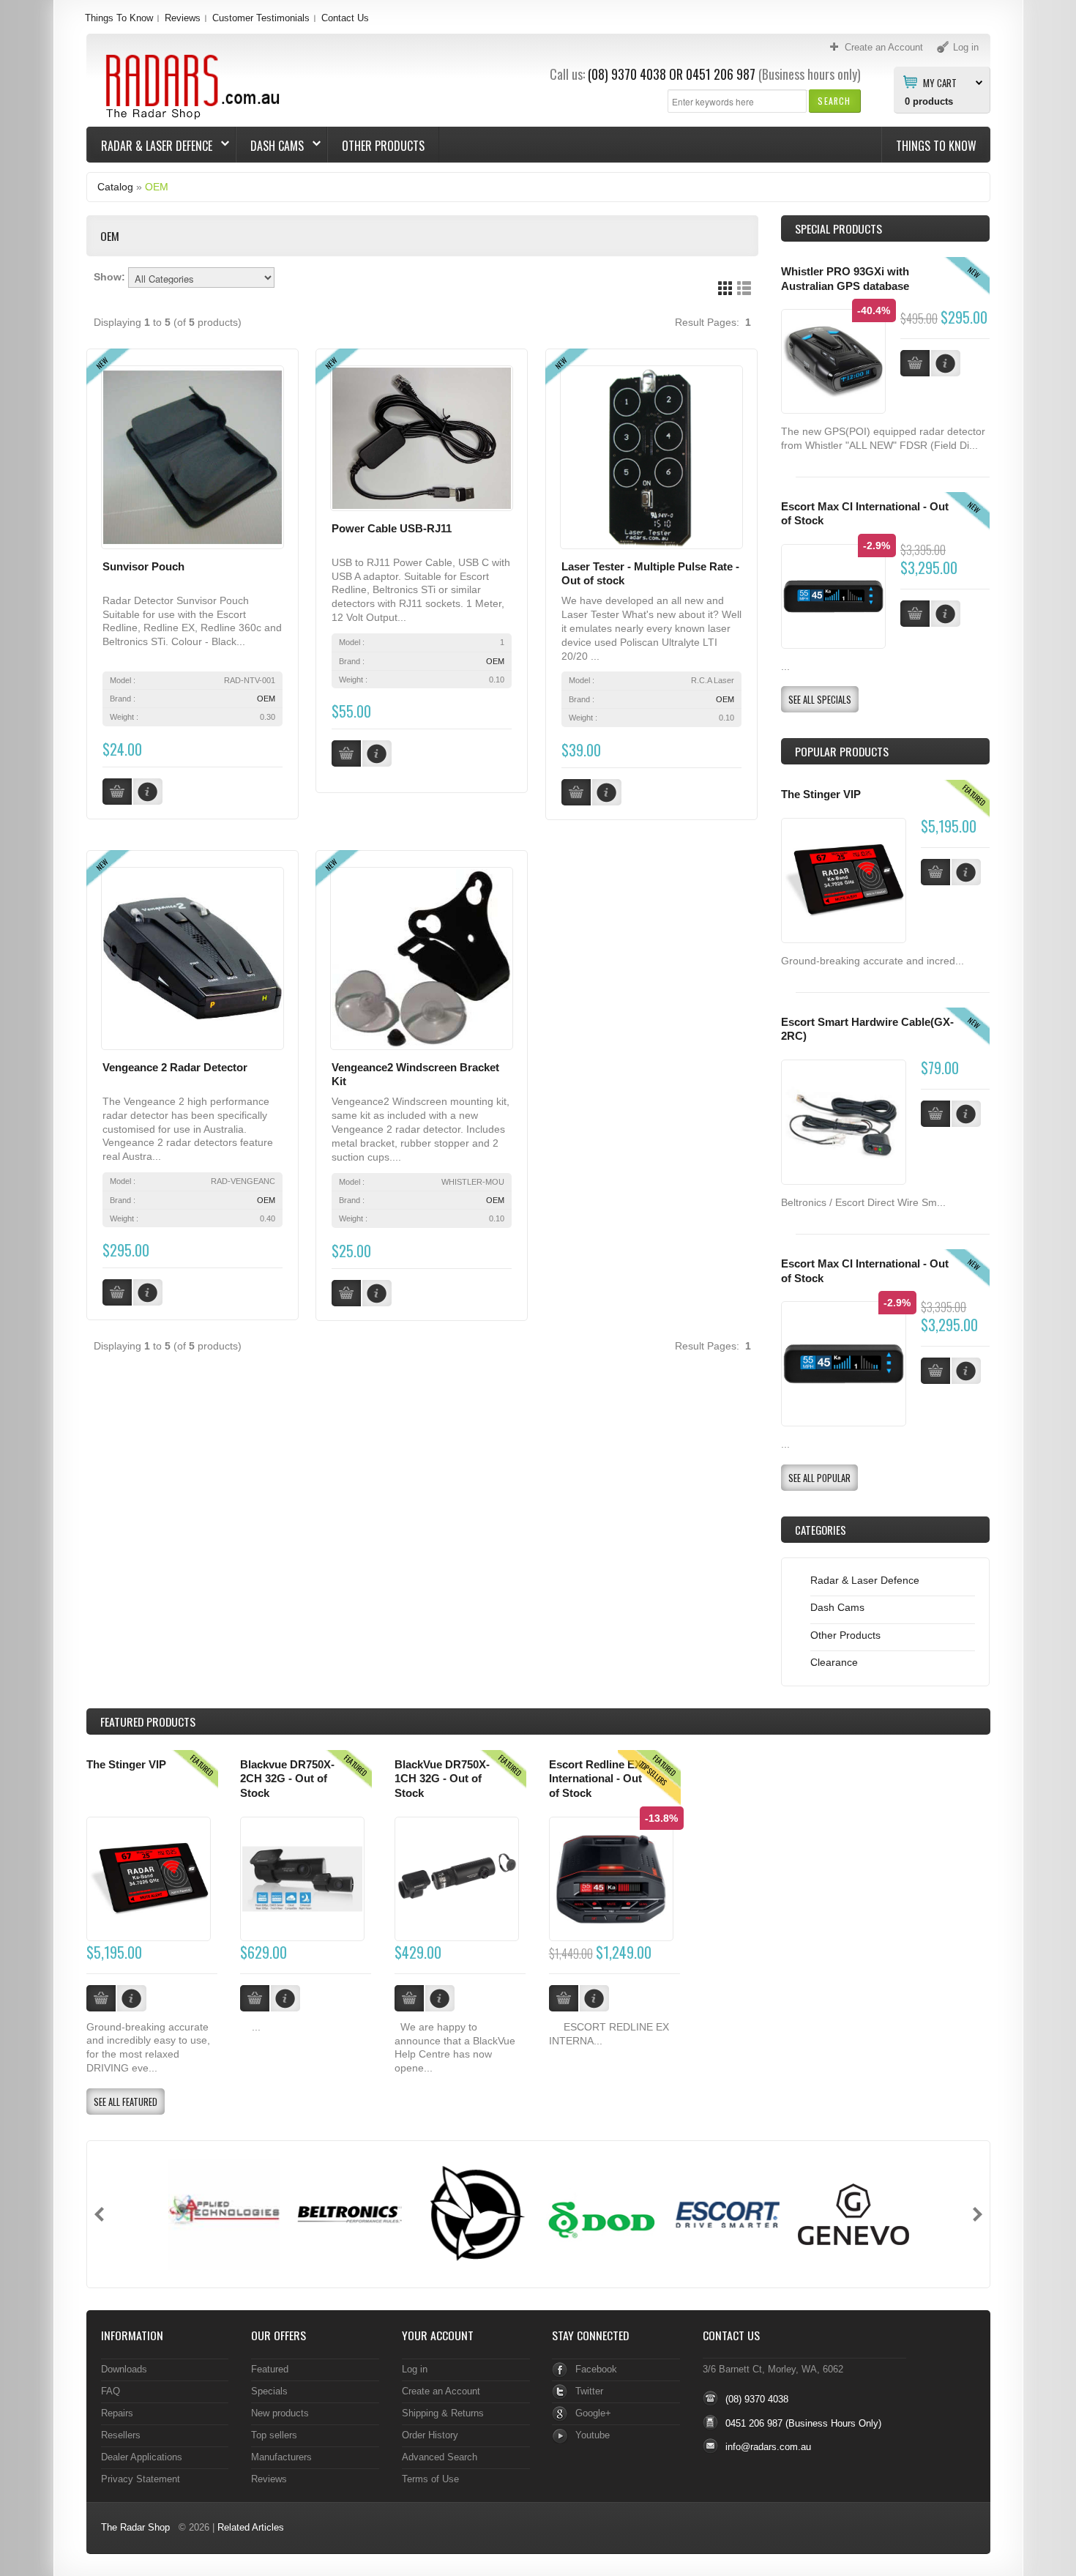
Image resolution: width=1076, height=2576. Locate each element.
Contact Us (345, 18)
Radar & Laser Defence (150, 146)
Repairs (117, 2413)
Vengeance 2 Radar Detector (175, 1068)
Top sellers (274, 2435)
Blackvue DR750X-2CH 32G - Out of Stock (287, 1779)
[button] (834, 101)
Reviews (183, 18)
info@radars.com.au (768, 2447)
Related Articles (251, 2527)
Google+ (593, 2413)
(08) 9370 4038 (627, 74)
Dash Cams (270, 146)
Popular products (842, 751)
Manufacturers (281, 2457)
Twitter (589, 2391)
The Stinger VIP (821, 794)
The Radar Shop (135, 2527)
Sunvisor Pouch (143, 567)
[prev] (99, 2214)
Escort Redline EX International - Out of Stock (595, 1779)
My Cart (940, 82)
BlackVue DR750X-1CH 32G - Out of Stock (442, 1779)
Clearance (834, 1662)
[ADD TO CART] (935, 872)
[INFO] (966, 872)
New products (280, 2413)
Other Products (383, 146)
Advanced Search (440, 2457)
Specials (269, 2391)
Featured (270, 2369)
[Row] (744, 288)
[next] (978, 2214)
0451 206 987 (721, 74)
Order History (430, 2435)
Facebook (596, 2369)
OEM (157, 187)
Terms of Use (430, 2479)
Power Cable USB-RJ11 (392, 529)
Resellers (121, 2435)
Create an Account (441, 2391)
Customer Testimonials (261, 18)
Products (148, 1721)
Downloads (124, 2369)
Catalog (115, 187)
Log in (415, 2369)
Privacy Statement (141, 2479)
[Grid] (725, 288)
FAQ (111, 2391)
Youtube (593, 2435)
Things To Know (119, 18)
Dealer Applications (142, 2457)
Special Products (838, 228)
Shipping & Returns (443, 2413)
